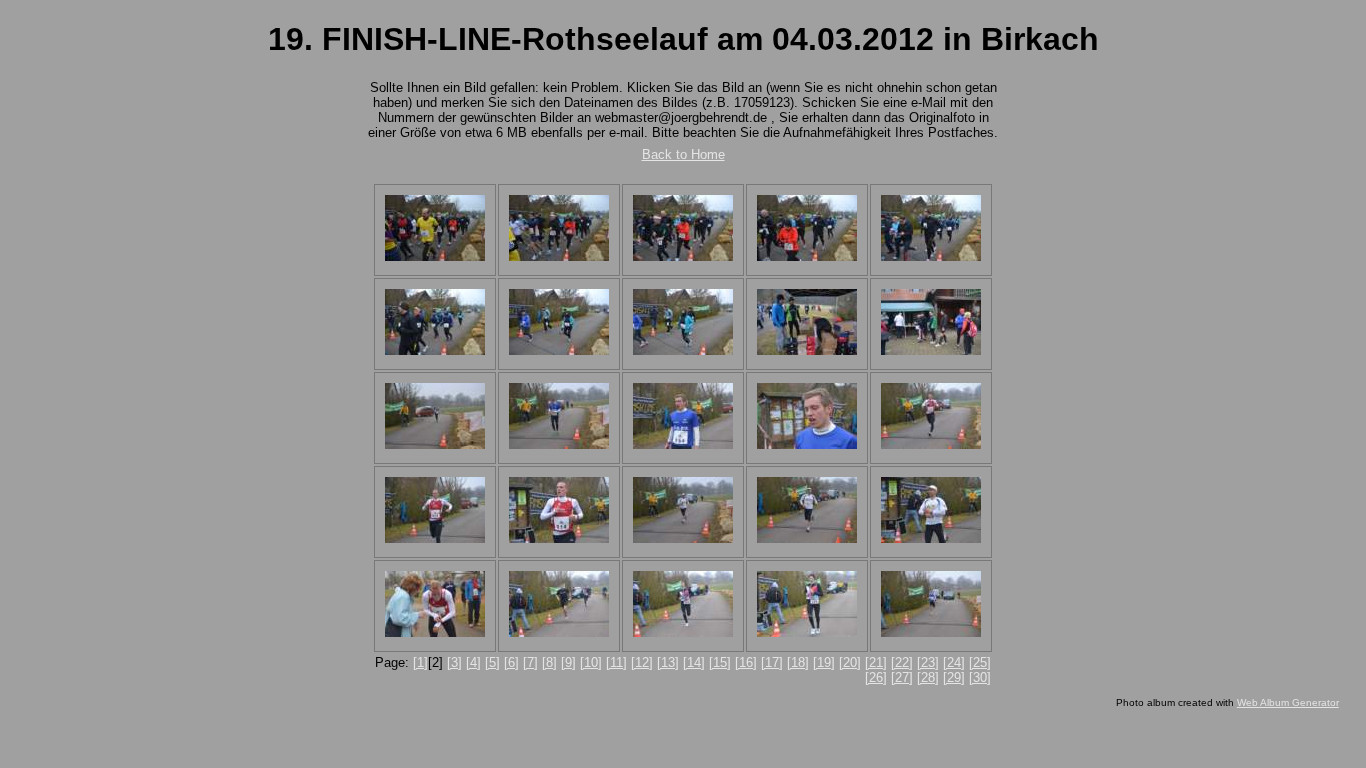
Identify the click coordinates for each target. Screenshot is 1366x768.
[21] (876, 662)
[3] (454, 662)
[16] (746, 662)
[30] (980, 677)
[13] (668, 662)
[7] (530, 662)
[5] (492, 662)
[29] (954, 677)
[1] (420, 662)
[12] (642, 662)
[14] (694, 662)
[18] (798, 662)
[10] (591, 662)
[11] (616, 662)
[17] (772, 662)
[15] (720, 662)
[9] (568, 662)
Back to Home (683, 154)
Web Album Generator (1288, 702)
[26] (876, 677)
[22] (902, 662)
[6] (511, 662)
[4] (473, 662)
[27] (902, 677)
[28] (928, 677)
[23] (928, 662)
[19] (824, 662)
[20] (850, 662)
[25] (980, 662)
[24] (954, 662)
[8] (549, 662)
